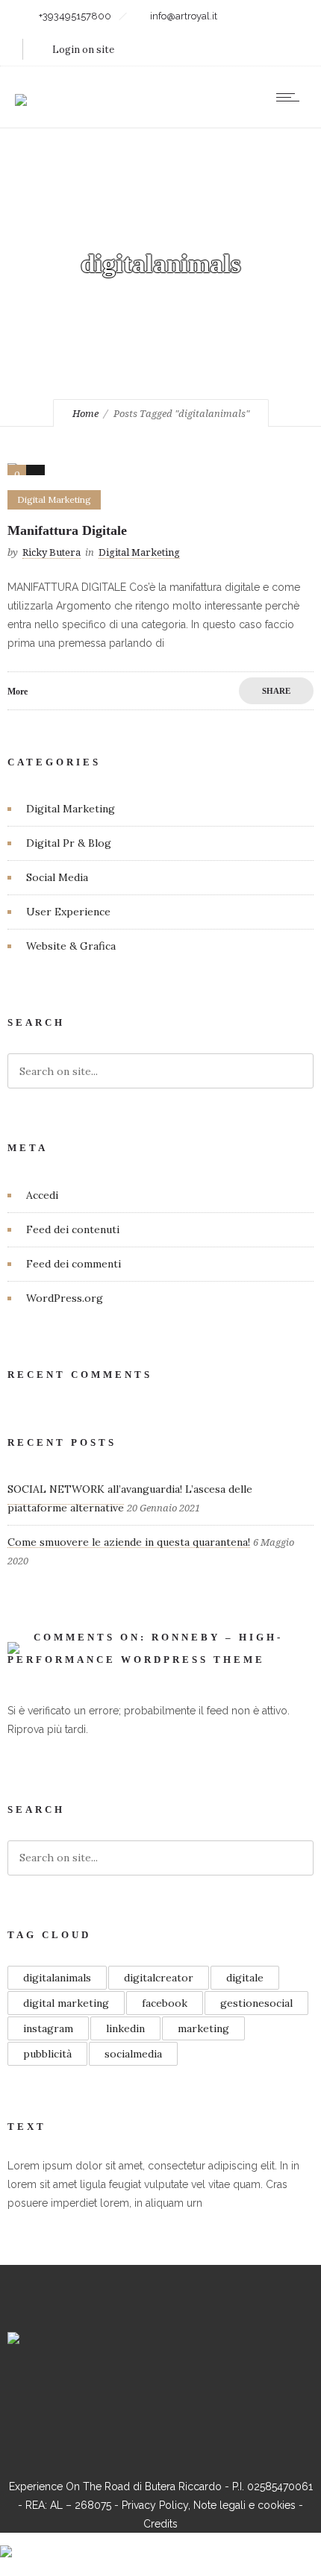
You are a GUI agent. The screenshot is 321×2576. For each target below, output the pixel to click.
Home (85, 414)
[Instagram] (141, 2392)
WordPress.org (65, 1298)
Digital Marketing (71, 809)
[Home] (21, 90)
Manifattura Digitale (67, 530)
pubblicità (47, 2054)
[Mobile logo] (6, 2542)
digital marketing (66, 2003)
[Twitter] (217, 2392)
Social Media (57, 877)
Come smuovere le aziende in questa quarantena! (129, 1542)
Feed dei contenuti (73, 1229)
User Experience (68, 912)
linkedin (125, 2028)
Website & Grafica (71, 946)
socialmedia (133, 2054)
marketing (203, 2028)
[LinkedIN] (179, 2392)
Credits (160, 2524)
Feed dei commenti (74, 1264)
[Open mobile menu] (291, 97)
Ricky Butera (52, 552)
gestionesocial (256, 2003)
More (18, 692)
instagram (48, 2028)
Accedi (42, 1195)
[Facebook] (103, 2392)
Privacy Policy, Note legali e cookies (209, 2505)
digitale (245, 1978)
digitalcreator (159, 1978)
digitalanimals (57, 1978)
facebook (165, 2003)
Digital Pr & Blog (69, 843)
